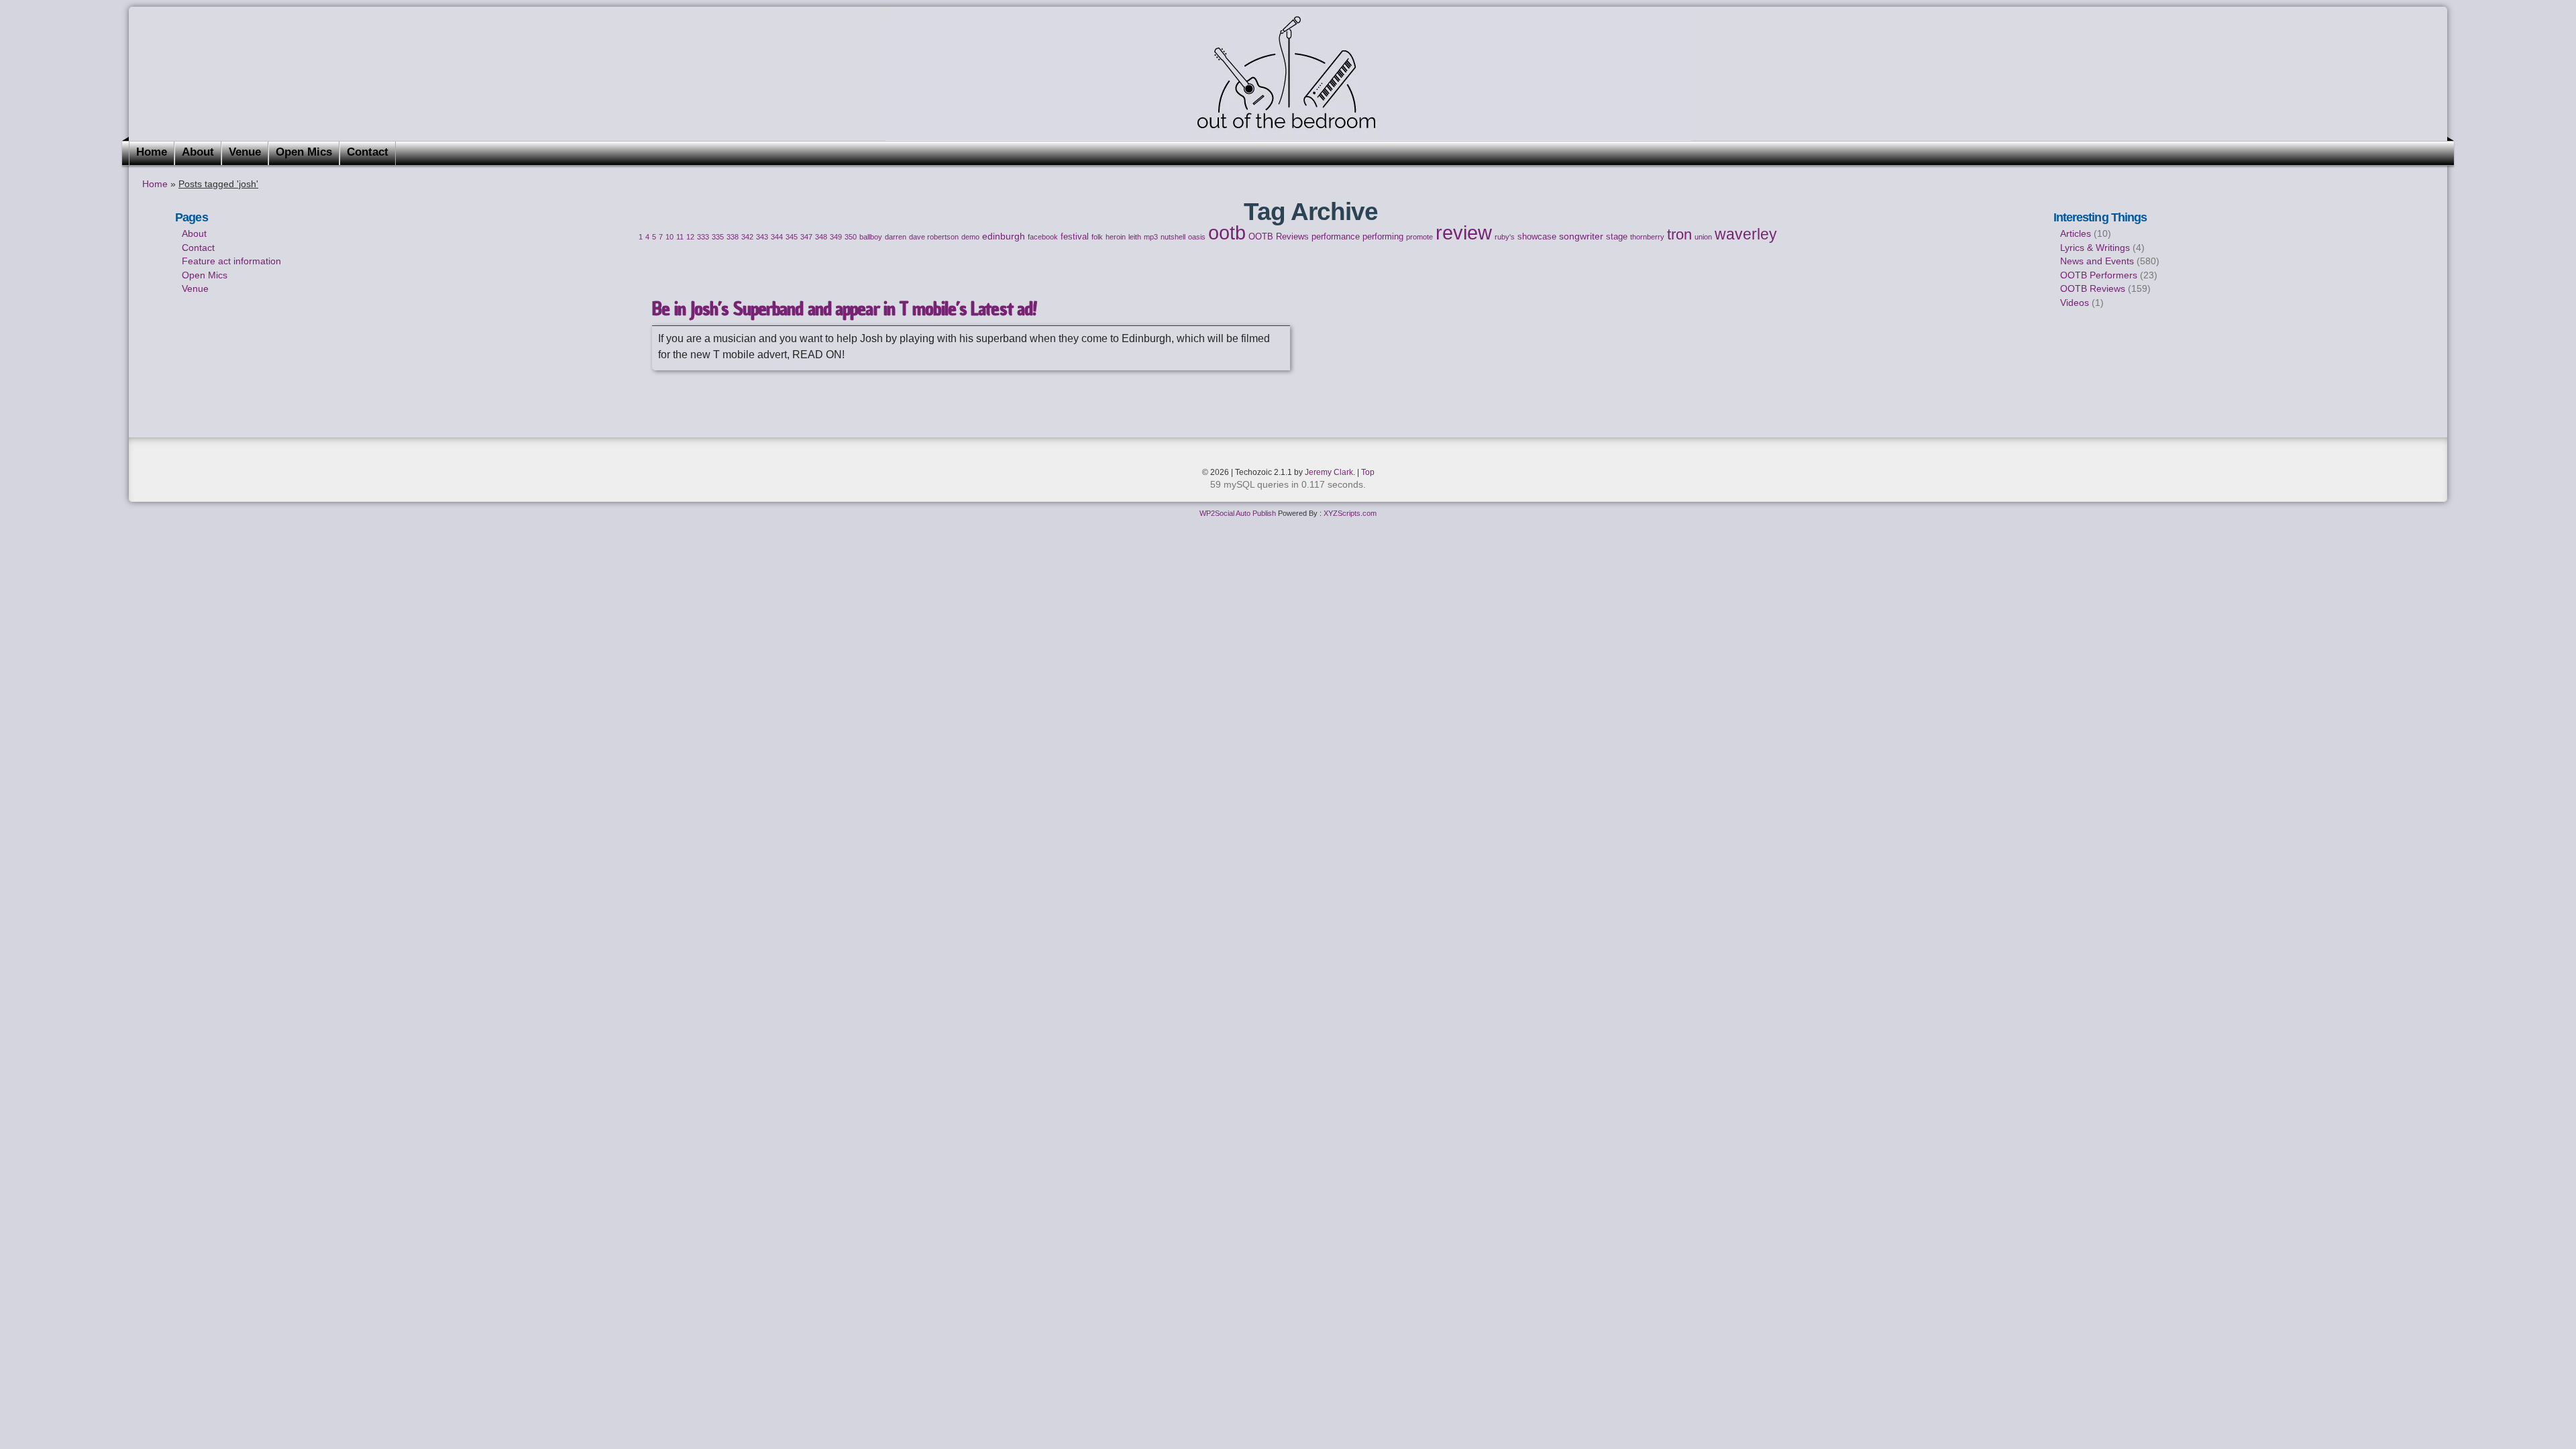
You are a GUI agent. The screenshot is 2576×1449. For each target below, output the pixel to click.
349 (836, 237)
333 (703, 237)
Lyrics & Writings (2095, 248)
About (198, 152)
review (1464, 233)
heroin (1116, 237)
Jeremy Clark (1329, 472)
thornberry (1647, 237)
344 (777, 237)
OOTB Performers (2099, 275)
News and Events (2097, 261)
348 (821, 237)
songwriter (1581, 236)
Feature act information (231, 261)
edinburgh (1004, 236)
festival (1075, 237)
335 (718, 237)
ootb (1227, 232)
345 (792, 237)
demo (970, 237)
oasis (1197, 237)
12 (690, 237)
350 (851, 237)
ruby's (1505, 237)
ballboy (871, 237)
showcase (1537, 237)
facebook (1043, 237)
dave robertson (934, 237)
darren (896, 237)
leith (1135, 237)
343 (762, 237)
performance (1336, 237)
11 (680, 237)
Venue (245, 152)
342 (747, 237)
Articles (2076, 233)
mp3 (1151, 237)
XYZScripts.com (1350, 513)
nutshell (1173, 237)
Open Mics (304, 152)
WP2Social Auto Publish (1238, 513)
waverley (1746, 234)
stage (1617, 237)
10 (669, 237)
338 (733, 237)
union (1703, 237)
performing (1383, 237)
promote (1419, 237)
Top (1368, 472)
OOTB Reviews (1279, 237)
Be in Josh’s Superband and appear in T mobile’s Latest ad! (844, 309)
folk (1097, 237)
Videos (2075, 303)
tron (1679, 234)
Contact (368, 152)
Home (152, 152)
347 (806, 237)
